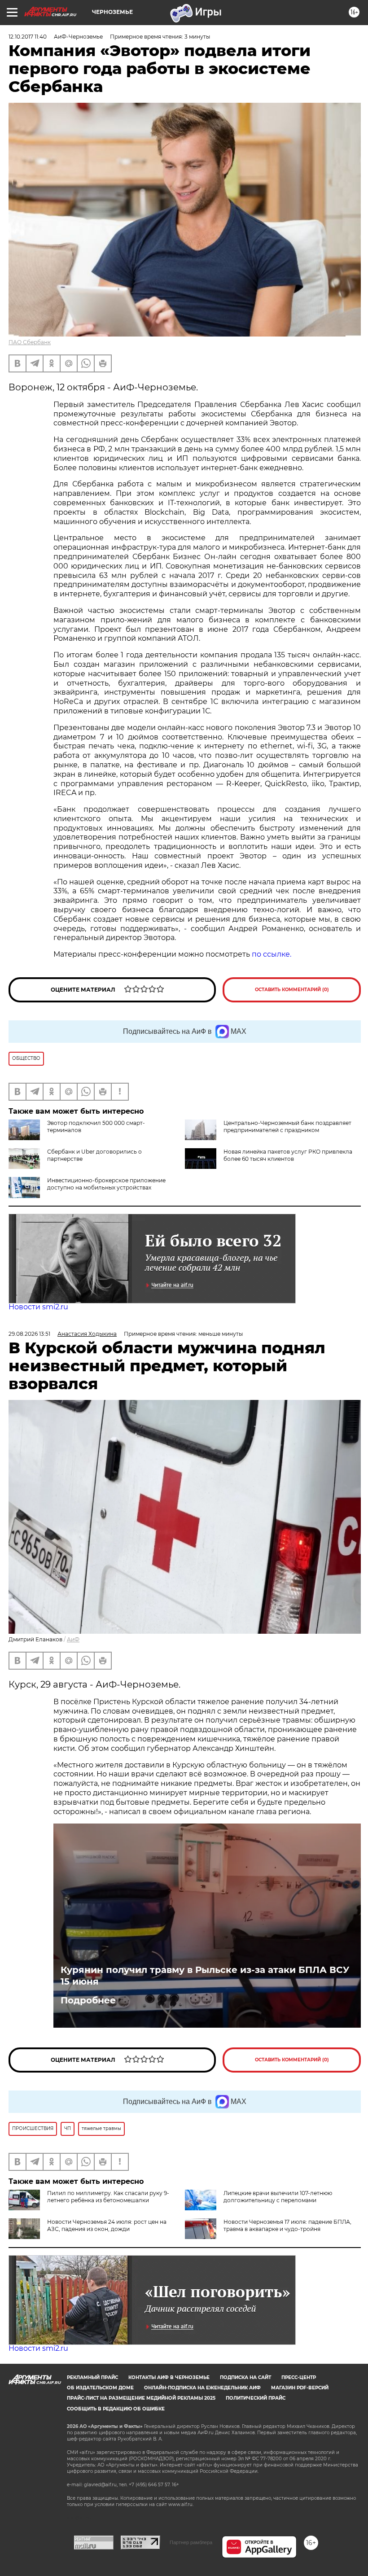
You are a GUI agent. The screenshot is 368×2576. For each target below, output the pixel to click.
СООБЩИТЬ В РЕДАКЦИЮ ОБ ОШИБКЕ (116, 2409)
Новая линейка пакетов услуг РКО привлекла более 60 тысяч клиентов (288, 1155)
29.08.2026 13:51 (29, 1334)
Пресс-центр (299, 2377)
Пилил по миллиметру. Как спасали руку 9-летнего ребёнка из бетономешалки (108, 2197)
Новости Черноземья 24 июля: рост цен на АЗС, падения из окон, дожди (107, 2225)
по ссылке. (272, 954)
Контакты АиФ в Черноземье (169, 2377)
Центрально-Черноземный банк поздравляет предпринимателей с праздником (287, 1126)
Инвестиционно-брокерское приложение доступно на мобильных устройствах (106, 1184)
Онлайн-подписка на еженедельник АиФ (202, 2388)
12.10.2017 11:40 (28, 37)
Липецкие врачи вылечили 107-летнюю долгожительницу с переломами (278, 2197)
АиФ (73, 1639)
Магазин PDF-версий (300, 2388)
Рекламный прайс (92, 2377)
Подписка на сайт (245, 2377)
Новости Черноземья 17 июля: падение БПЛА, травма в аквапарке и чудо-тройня (287, 2225)
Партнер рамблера (191, 2542)
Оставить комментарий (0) (292, 990)
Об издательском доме (100, 2388)
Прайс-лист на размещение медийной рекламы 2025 (141, 2398)
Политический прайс (256, 2398)
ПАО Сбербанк (30, 342)
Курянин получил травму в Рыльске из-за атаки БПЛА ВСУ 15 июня (205, 1976)
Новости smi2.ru (38, 1307)
